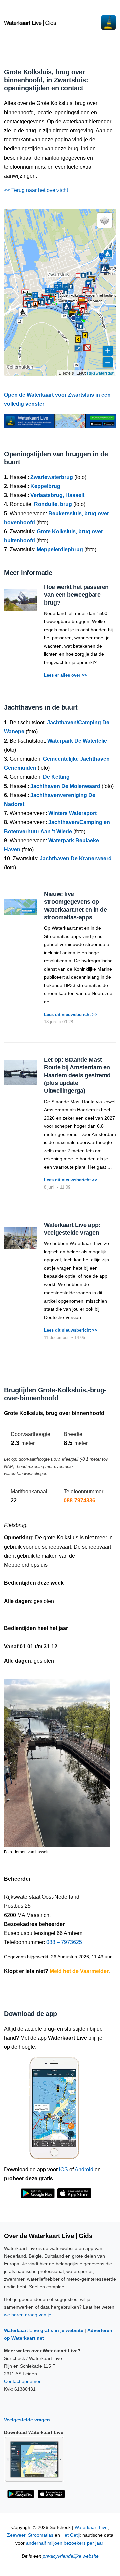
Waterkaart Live (91, 2527)
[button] (64, 316)
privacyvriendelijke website (71, 2556)
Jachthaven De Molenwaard (65, 786)
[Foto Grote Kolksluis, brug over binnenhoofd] (57, 1760)
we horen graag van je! (28, 2315)
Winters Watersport (72, 813)
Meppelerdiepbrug (60, 550)
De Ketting (56, 777)
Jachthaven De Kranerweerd (76, 859)
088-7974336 (79, 1500)
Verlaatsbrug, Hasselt (57, 495)
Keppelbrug (45, 486)
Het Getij (70, 2535)
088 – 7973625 (64, 1942)
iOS (63, 2169)
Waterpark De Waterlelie (77, 741)
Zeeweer (16, 2535)
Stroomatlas (41, 2535)
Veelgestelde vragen (27, 2420)
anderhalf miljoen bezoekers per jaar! (65, 2543)
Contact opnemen (23, 2381)
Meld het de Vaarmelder (79, 1971)
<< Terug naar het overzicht (36, 190)
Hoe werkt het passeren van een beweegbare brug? (76, 595)
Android (84, 2169)
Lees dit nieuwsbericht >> (71, 1015)
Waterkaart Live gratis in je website (44, 2330)
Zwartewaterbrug (52, 477)
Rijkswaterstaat (101, 373)
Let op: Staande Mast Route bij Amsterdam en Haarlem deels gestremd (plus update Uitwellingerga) (77, 1075)
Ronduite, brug (53, 504)
